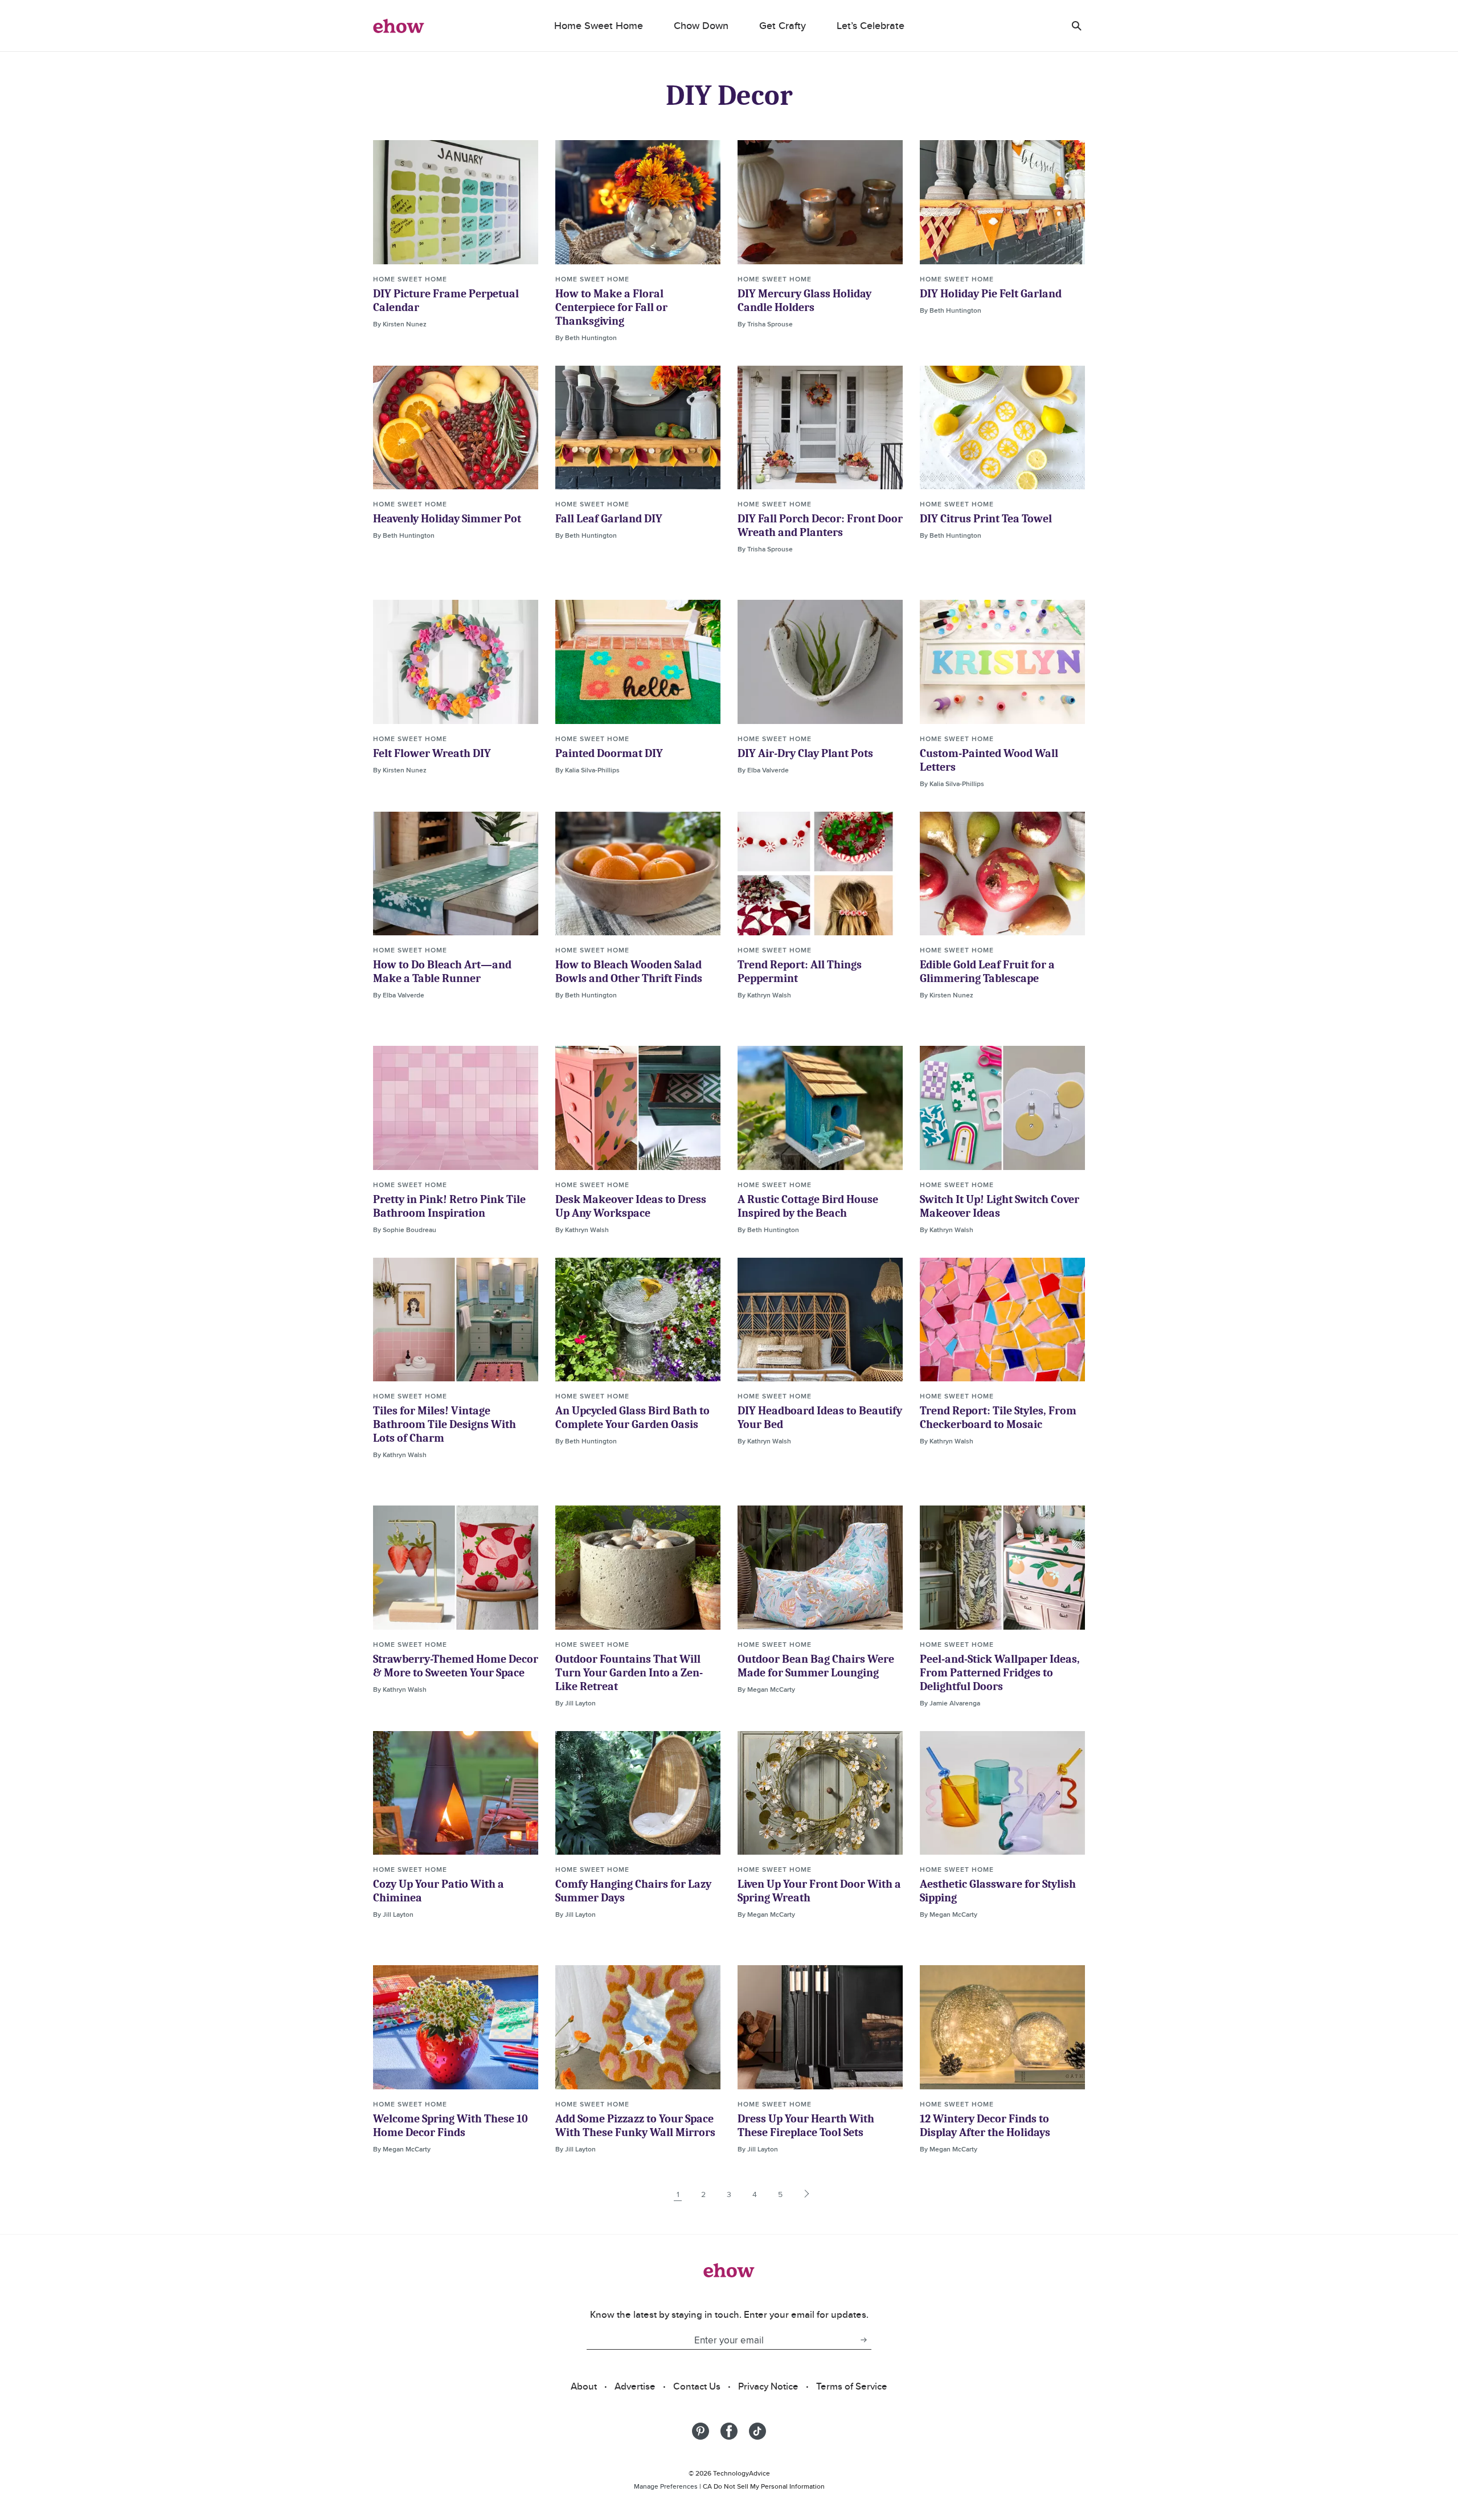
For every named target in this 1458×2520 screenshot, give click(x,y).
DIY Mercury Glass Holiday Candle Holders (804, 300)
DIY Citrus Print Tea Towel (986, 519)
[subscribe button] (863, 2340)
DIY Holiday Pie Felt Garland (991, 294)
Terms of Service (852, 2386)
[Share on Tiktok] (757, 2431)
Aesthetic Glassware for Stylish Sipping (998, 1891)
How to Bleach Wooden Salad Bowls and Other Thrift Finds (629, 971)
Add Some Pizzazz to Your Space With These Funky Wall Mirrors (635, 2126)
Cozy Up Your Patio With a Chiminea (439, 1891)
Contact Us (697, 2386)
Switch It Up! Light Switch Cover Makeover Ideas (1000, 1206)
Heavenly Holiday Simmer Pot (447, 519)
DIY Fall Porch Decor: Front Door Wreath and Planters (820, 525)
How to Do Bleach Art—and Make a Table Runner (442, 971)
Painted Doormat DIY (609, 753)
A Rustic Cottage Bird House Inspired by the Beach (808, 1206)
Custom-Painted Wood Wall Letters (989, 760)
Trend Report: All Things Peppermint (800, 971)
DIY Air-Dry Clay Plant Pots (805, 753)
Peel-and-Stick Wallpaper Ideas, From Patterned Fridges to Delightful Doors (1000, 1673)
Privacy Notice (768, 2386)
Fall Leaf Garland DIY (609, 519)
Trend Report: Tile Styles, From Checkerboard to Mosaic (998, 1417)
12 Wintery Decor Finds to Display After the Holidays (985, 2126)
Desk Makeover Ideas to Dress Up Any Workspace (631, 1206)
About (584, 2386)
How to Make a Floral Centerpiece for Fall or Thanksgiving (611, 307)
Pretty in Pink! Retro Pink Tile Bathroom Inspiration (449, 1206)
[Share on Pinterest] (701, 2431)
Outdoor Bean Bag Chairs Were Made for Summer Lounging (816, 1666)
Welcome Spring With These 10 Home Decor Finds (450, 2126)
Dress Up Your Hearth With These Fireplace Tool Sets (806, 2126)
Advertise (635, 2386)
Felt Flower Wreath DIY (432, 753)
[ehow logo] (399, 26)
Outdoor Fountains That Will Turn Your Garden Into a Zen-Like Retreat (629, 1673)
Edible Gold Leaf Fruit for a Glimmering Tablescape (987, 971)
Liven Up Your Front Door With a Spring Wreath (819, 1891)
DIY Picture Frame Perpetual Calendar (446, 300)
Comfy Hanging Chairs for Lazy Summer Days (633, 1891)
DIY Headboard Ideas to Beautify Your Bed (820, 1417)
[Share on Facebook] (729, 2431)
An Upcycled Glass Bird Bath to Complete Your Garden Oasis (632, 1417)
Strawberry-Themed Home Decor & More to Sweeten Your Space (456, 1666)
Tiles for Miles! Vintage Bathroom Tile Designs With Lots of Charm (445, 1424)
